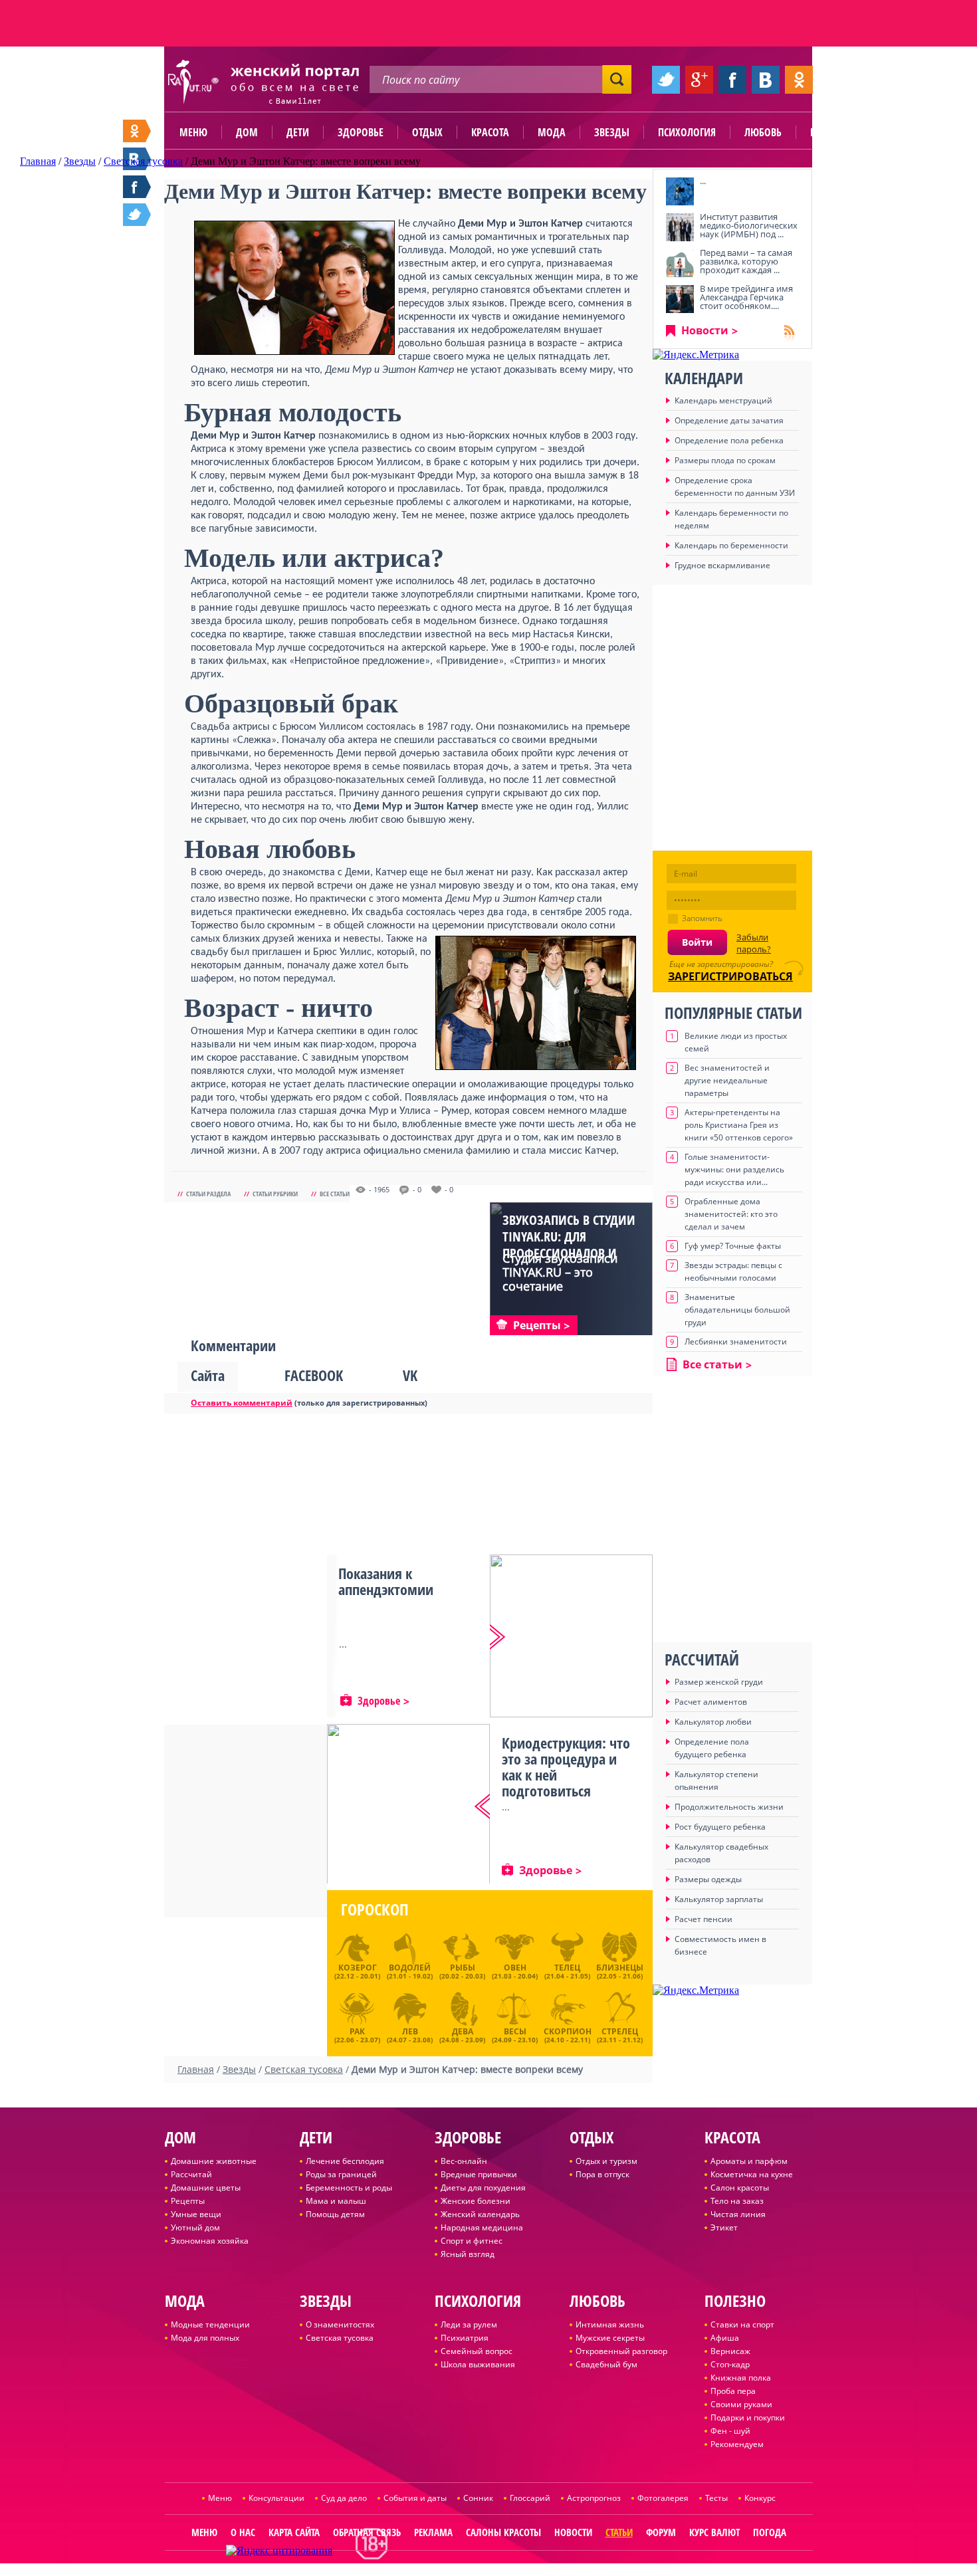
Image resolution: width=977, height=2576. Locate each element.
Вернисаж (730, 2351)
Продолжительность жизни (729, 1807)
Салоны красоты (503, 2532)
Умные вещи (196, 2214)
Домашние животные (214, 2161)
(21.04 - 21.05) (567, 1971)
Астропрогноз (594, 2498)
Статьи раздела (208, 1194)
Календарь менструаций (723, 400)
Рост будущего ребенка (720, 1827)
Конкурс (760, 2498)
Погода (770, 2532)
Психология (687, 132)
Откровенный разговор (621, 2351)
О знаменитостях (340, 2324)
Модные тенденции (210, 2324)
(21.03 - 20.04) (515, 1971)
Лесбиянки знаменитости (736, 1342)
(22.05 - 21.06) (620, 1971)
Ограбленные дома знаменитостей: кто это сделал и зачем (731, 1214)
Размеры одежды (708, 1879)
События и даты (415, 2498)
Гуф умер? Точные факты (733, 1246)
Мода (552, 132)
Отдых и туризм (606, 2161)
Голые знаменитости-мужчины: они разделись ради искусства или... (734, 1169)
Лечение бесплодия (345, 2161)
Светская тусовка (340, 2338)
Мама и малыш (336, 2201)
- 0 (417, 1190)
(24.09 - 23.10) (515, 2034)
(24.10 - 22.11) (568, 2034)
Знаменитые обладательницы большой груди (737, 1310)
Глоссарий (530, 2498)
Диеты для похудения (483, 2188)
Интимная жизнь (610, 2324)
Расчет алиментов (711, 1702)
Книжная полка (741, 2378)
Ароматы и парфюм (749, 2161)
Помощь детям (335, 2214)
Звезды (612, 132)
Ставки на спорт (742, 2324)
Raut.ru (445, 2570)
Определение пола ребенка (729, 440)
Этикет (724, 2227)
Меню (193, 132)
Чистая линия (738, 2214)
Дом (247, 132)
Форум (661, 2532)
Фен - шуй (730, 2431)
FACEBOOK (314, 1375)
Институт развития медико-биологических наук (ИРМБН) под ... (749, 225)
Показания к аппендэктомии (386, 1581)
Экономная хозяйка (210, 2241)
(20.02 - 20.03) (462, 1971)
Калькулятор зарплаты (719, 1899)
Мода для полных (205, 2338)
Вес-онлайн (464, 2161)
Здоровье (361, 132)
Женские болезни (476, 2201)
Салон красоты (740, 2188)
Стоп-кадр (730, 2364)
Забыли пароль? (754, 943)
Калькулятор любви (713, 1722)
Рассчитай (191, 2174)
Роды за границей (341, 2174)
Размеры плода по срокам (725, 460)
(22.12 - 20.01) (357, 1971)
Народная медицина (482, 2227)
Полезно (831, 132)
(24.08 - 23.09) (462, 2034)
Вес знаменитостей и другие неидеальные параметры (727, 1080)
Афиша (725, 2338)
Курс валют (714, 2532)
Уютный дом (195, 2227)
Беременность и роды (349, 2188)
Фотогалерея (663, 2498)
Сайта (208, 1375)
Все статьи (335, 1194)
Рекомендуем (737, 2444)
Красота (490, 132)
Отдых (427, 132)
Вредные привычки (479, 2174)
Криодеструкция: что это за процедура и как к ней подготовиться (566, 1767)
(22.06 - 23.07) (357, 2034)
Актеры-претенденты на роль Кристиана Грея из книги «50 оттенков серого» (739, 1125)
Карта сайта (294, 2532)
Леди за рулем (469, 2324)
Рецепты (188, 2201)
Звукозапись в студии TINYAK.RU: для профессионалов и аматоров (569, 1245)
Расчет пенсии (704, 1919)
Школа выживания (478, 2364)
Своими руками (741, 2404)
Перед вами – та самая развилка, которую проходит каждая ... (746, 261)
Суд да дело (344, 2498)
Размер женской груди (719, 1682)
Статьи (619, 2532)
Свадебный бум (606, 2364)
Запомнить (702, 918)
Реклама (433, 2532)
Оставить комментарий (242, 1403)
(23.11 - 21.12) (620, 2034)
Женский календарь (480, 2214)
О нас (243, 2532)
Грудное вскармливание (722, 565)
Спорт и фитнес (472, 2241)
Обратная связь (367, 2532)
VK (410, 1375)
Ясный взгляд (468, 2254)
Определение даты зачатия (729, 420)
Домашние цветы (206, 2188)
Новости (705, 330)
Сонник (478, 2498)
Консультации (276, 2498)
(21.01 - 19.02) (410, 1971)
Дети (298, 132)
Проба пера (733, 2391)
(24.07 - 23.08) (410, 2034)
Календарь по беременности (731, 545)
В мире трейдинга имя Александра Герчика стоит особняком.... (746, 297)
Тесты (716, 2498)
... (703, 181)
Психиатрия (465, 2338)
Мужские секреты (610, 2338)
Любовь (763, 132)
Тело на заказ (737, 2201)
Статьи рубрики (275, 1194)
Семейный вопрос (477, 2351)
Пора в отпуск (602, 2174)
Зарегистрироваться (730, 976)
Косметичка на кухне (752, 2174)
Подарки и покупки (748, 2417)
